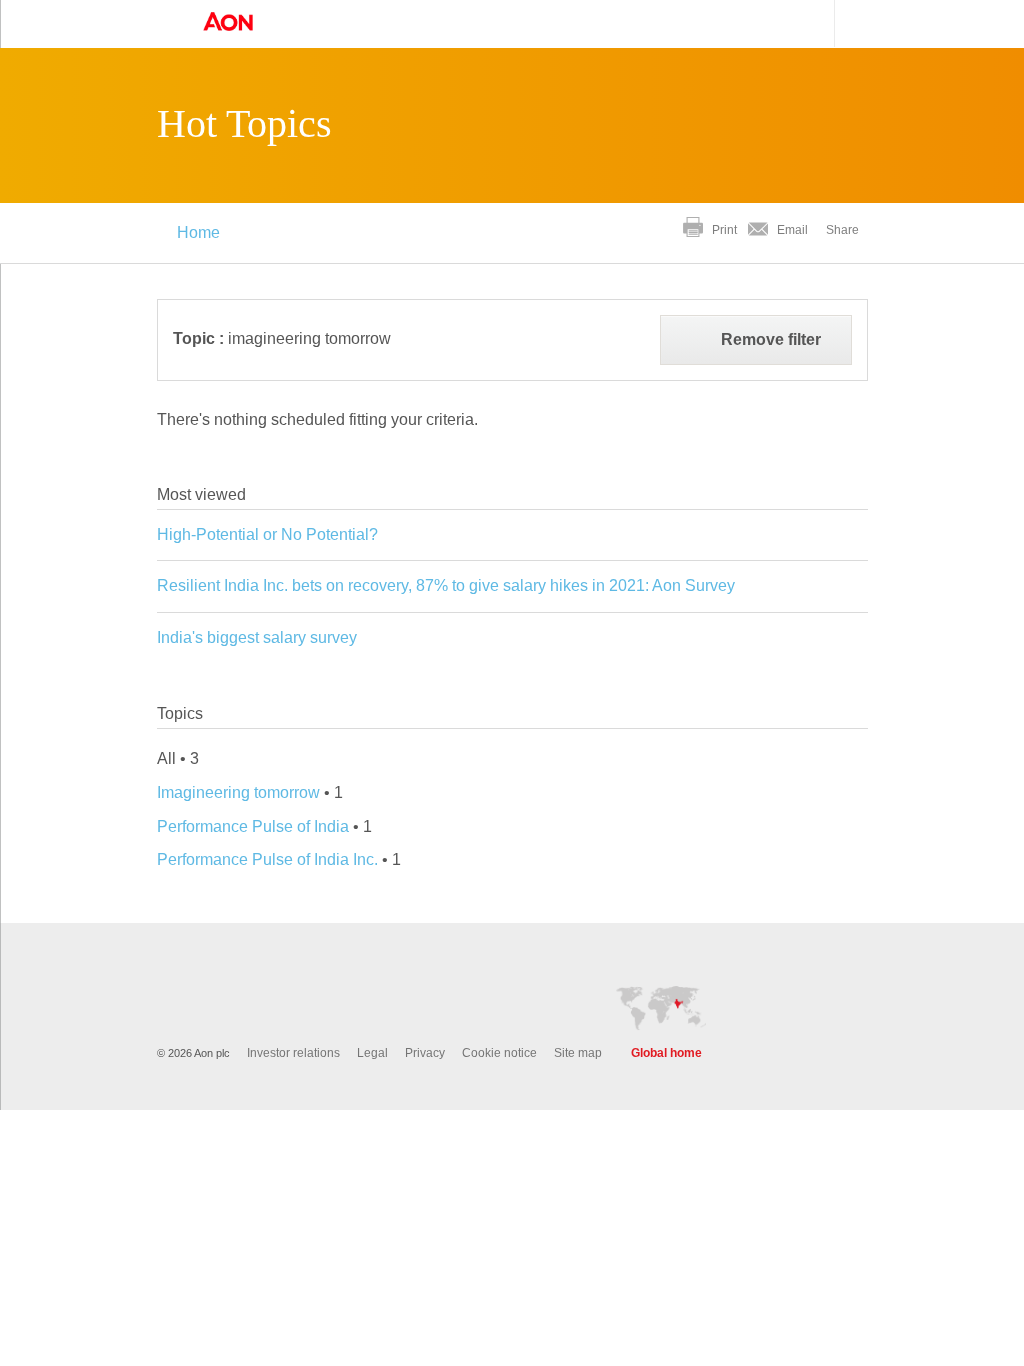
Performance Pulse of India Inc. (267, 859)
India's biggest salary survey (257, 637)
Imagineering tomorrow (238, 792)
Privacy (425, 1053)
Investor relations (293, 1053)
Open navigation (162, 24)
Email (792, 230)
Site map (578, 1053)
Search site (854, 23)
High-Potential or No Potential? (267, 534)
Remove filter (771, 339)
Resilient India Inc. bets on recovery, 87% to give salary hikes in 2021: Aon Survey (446, 585)
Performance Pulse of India (253, 826)
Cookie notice (499, 1053)
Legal (372, 1053)
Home (198, 232)
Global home (666, 1053)
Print (724, 230)
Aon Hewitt (248, 23)
